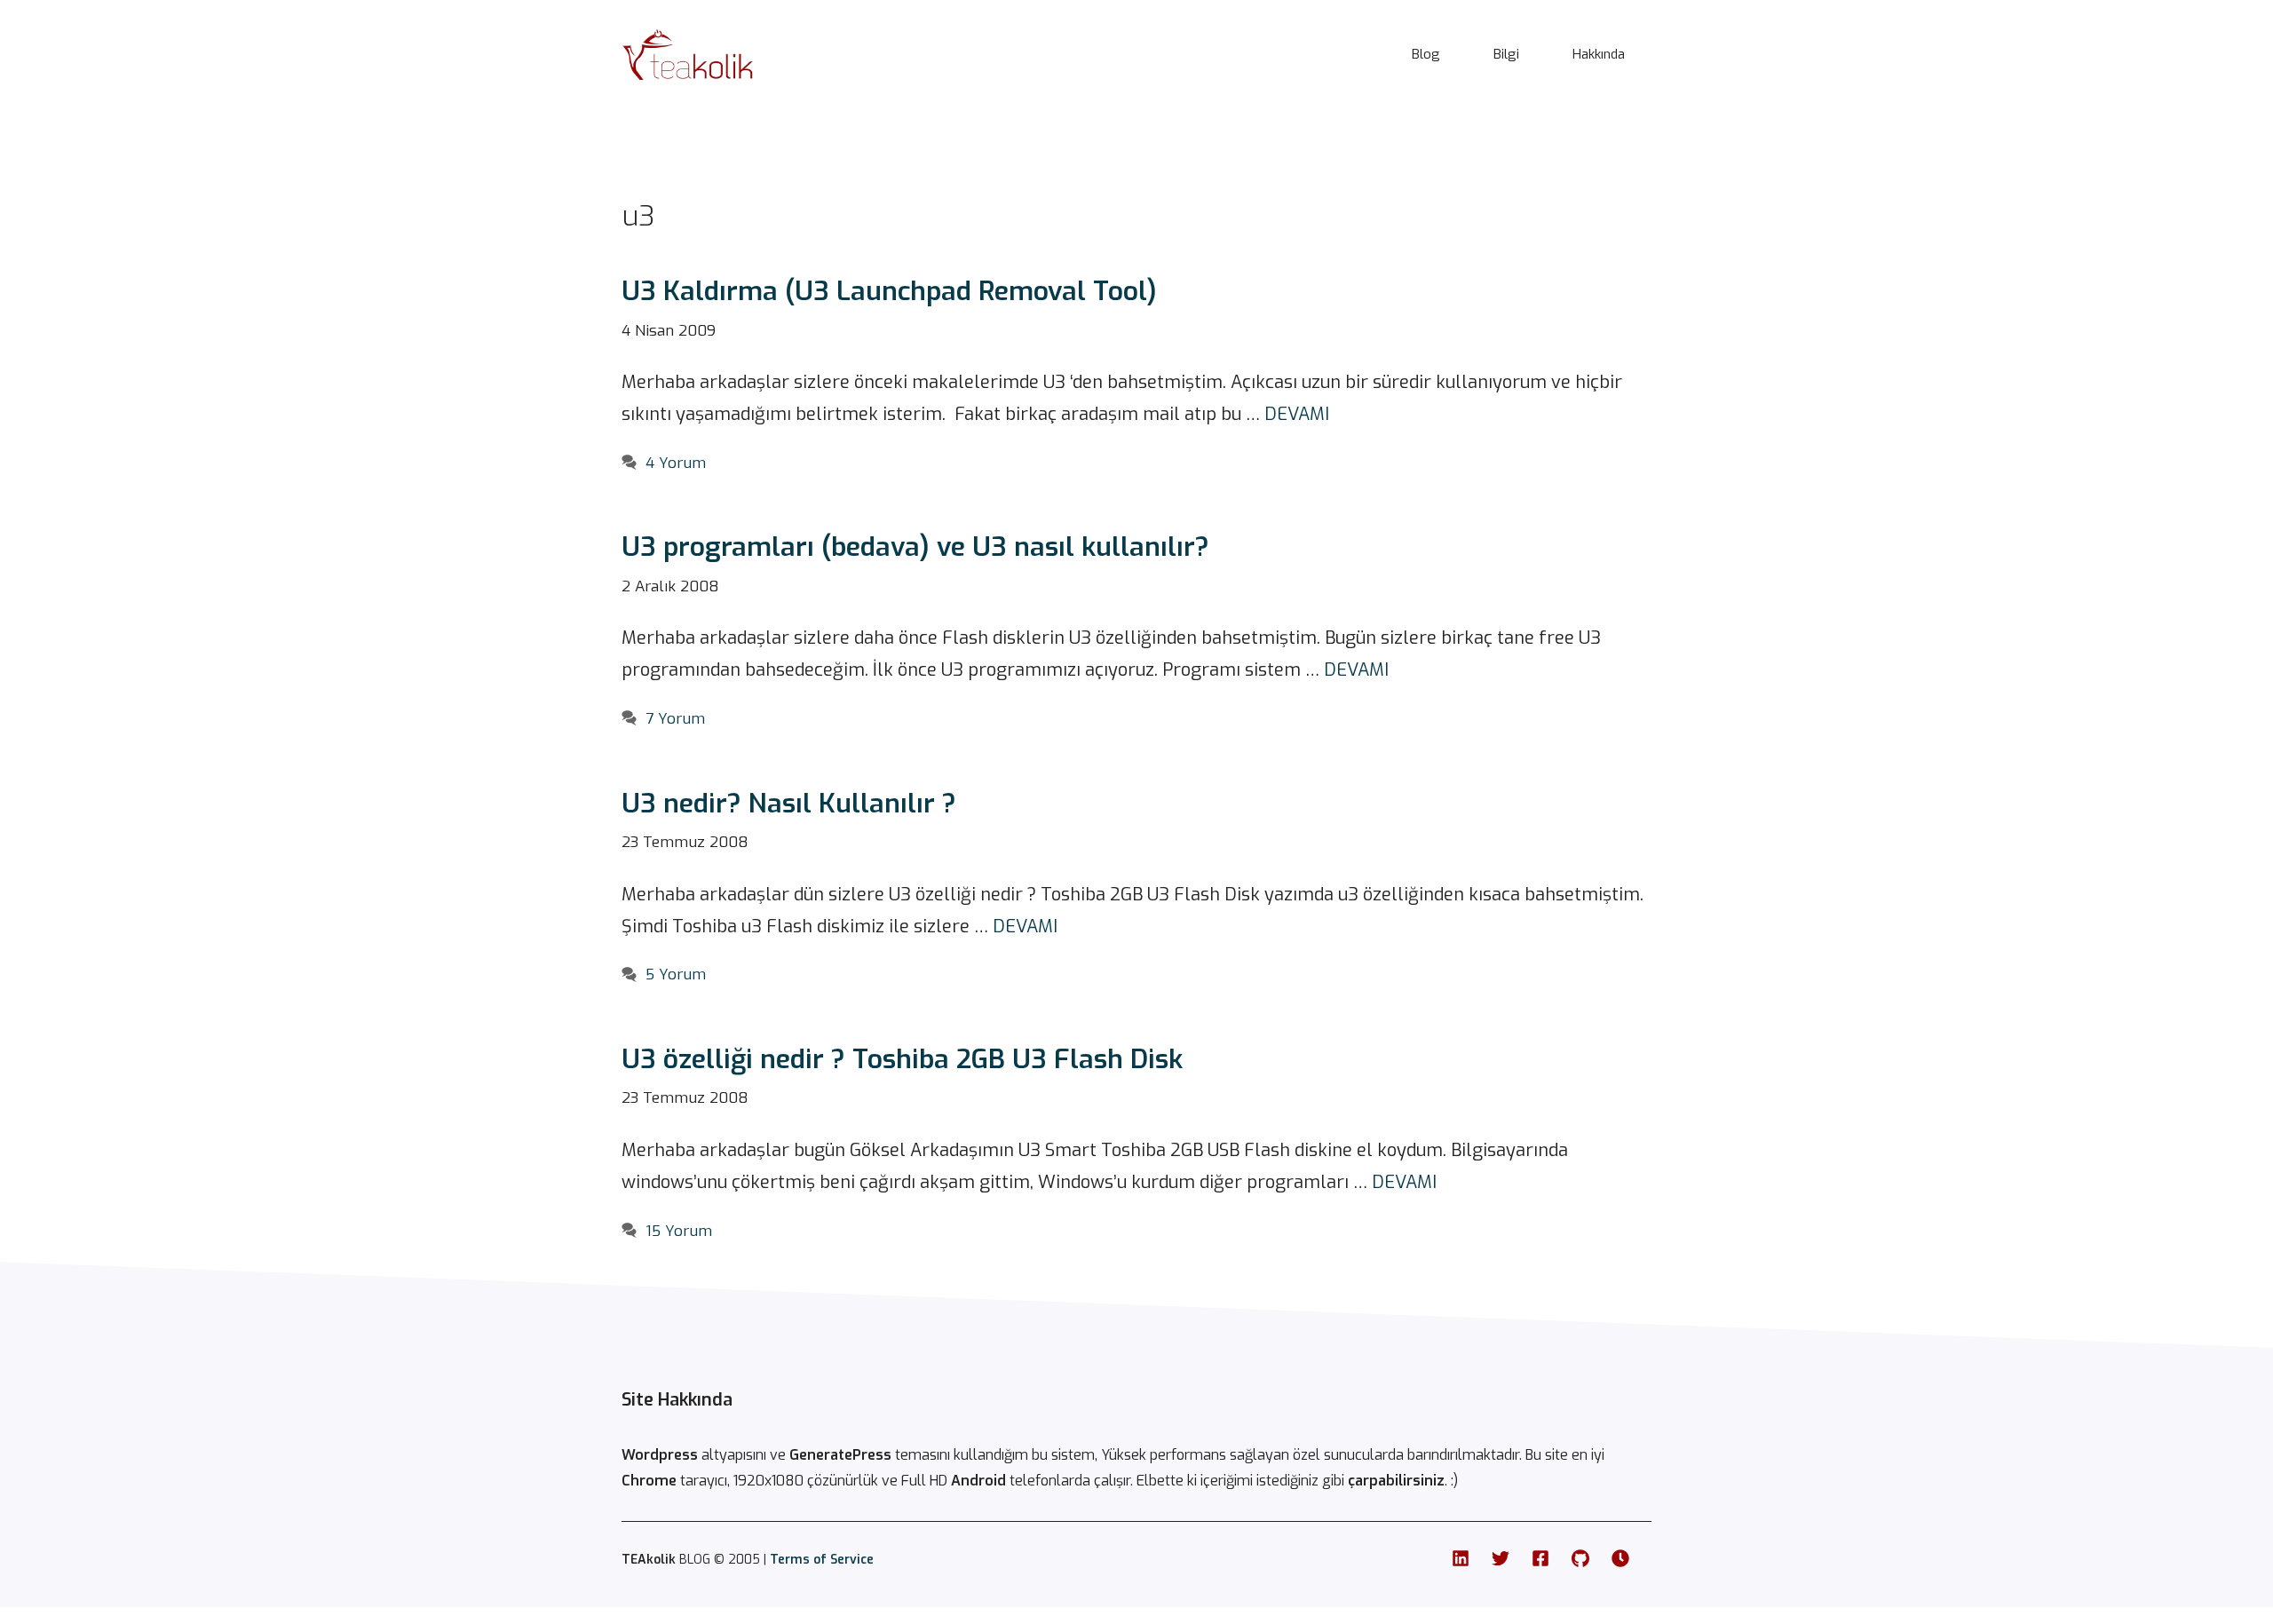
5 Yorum (676, 974)
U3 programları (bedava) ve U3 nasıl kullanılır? (915, 547)
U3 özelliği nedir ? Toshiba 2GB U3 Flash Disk (902, 1059)
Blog (1426, 54)
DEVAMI (1297, 414)
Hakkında (1599, 54)
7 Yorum (675, 719)
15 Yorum (679, 1231)
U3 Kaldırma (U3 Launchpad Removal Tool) (889, 291)
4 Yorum (676, 463)
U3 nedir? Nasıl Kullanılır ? (789, 804)
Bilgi (1506, 54)
